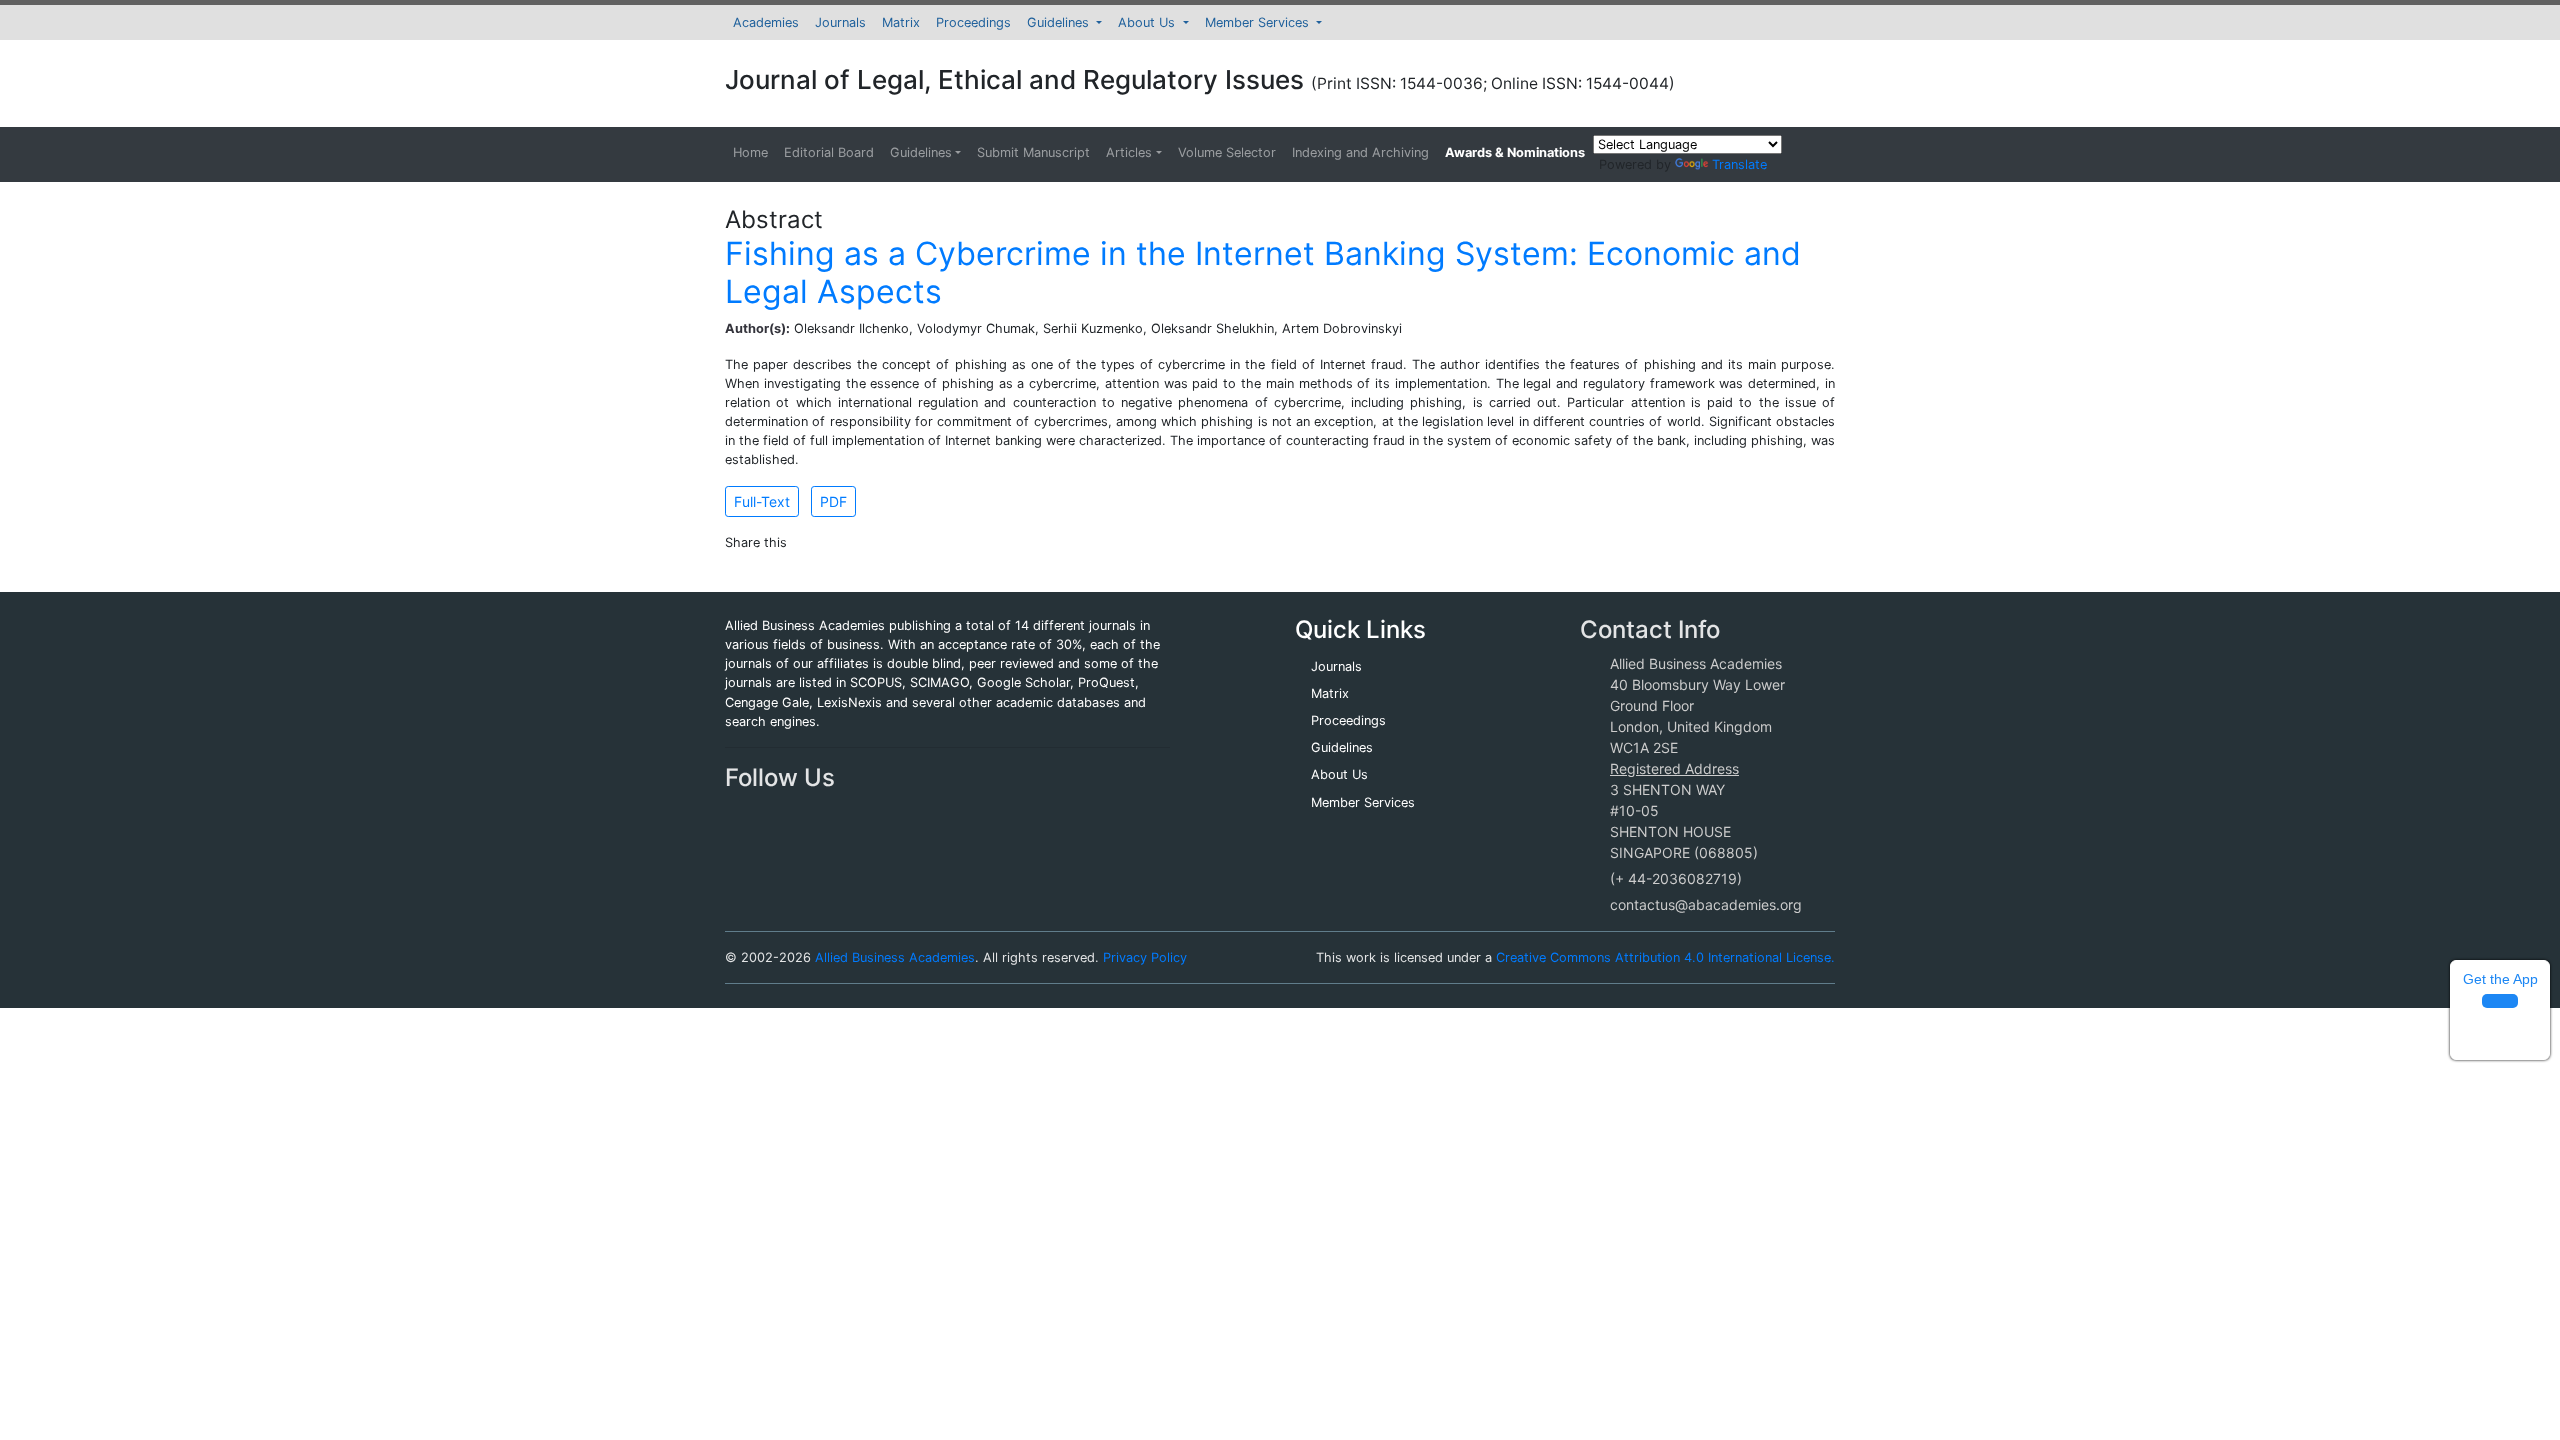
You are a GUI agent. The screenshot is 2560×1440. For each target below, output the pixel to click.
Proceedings (973, 22)
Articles (1129, 152)
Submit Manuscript (1033, 152)
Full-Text (762, 501)
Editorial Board (829, 152)
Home (750, 152)
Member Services (1259, 22)
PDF (833, 501)
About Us (1148, 22)
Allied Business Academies (895, 957)
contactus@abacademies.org (1706, 904)
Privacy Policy (1145, 957)
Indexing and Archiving (1360, 152)
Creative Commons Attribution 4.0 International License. (1665, 957)
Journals (840, 22)
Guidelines (1060, 22)
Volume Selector (1227, 152)
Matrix (901, 22)
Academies (766, 22)
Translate (1739, 164)
